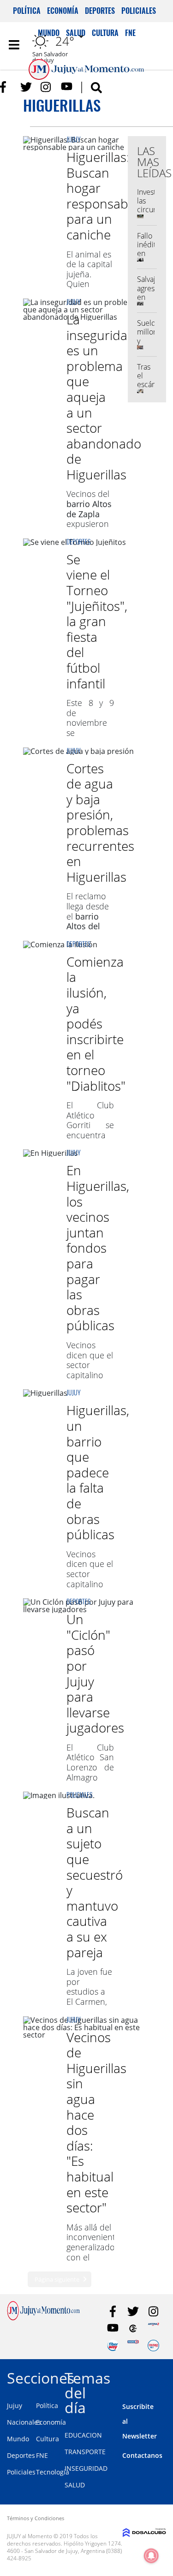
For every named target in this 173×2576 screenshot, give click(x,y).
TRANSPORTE (85, 2452)
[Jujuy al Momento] (43, 2318)
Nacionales (24, 2422)
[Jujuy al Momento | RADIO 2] (133, 2346)
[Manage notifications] (151, 2556)
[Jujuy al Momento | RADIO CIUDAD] (153, 2346)
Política (27, 11)
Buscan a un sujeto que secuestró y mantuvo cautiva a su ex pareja (95, 1882)
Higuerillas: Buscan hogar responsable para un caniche (102, 196)
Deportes (100, 11)
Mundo (18, 2439)
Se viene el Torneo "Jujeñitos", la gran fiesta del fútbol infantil (97, 621)
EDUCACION (83, 2435)
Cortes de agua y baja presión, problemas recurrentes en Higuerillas (100, 822)
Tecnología (53, 2472)
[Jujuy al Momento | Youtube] (67, 87)
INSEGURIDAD (86, 2468)
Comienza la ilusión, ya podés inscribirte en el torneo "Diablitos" (96, 1024)
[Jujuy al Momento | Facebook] (6, 87)
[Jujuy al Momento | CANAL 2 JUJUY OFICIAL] (133, 2328)
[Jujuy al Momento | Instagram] (46, 87)
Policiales (139, 11)
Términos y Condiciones (36, 2518)
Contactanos (142, 2455)
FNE (42, 2455)
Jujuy (74, 139)
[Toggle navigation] (14, 45)
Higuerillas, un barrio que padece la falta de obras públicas (98, 1472)
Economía (63, 11)
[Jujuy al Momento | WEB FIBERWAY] (113, 2346)
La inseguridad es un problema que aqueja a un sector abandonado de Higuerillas (104, 397)
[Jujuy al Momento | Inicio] (164, 2376)
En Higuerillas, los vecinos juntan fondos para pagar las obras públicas (98, 1248)
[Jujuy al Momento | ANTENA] (153, 2328)
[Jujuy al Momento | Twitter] (26, 87)
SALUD (75, 2485)
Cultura (48, 2439)
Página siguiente (57, 2279)
